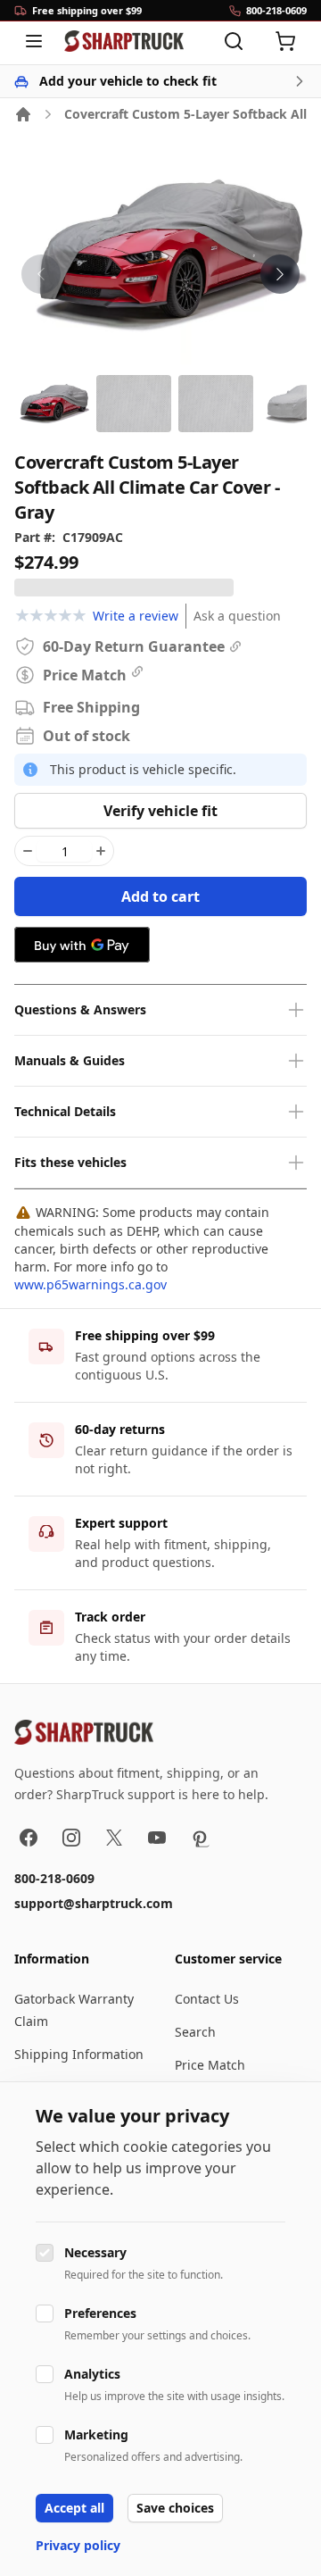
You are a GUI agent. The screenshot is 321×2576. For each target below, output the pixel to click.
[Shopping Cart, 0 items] (285, 41)
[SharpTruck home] (124, 41)
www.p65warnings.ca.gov (91, 1284)
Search (195, 2032)
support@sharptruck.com (94, 1903)
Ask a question (237, 616)
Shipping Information (79, 2054)
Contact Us (207, 1999)
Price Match (210, 2065)
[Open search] (234, 41)
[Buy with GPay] (82, 945)
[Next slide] (280, 274)
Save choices (175, 2508)
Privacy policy (78, 2545)
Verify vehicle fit (160, 811)
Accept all (74, 2508)
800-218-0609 (54, 1878)
